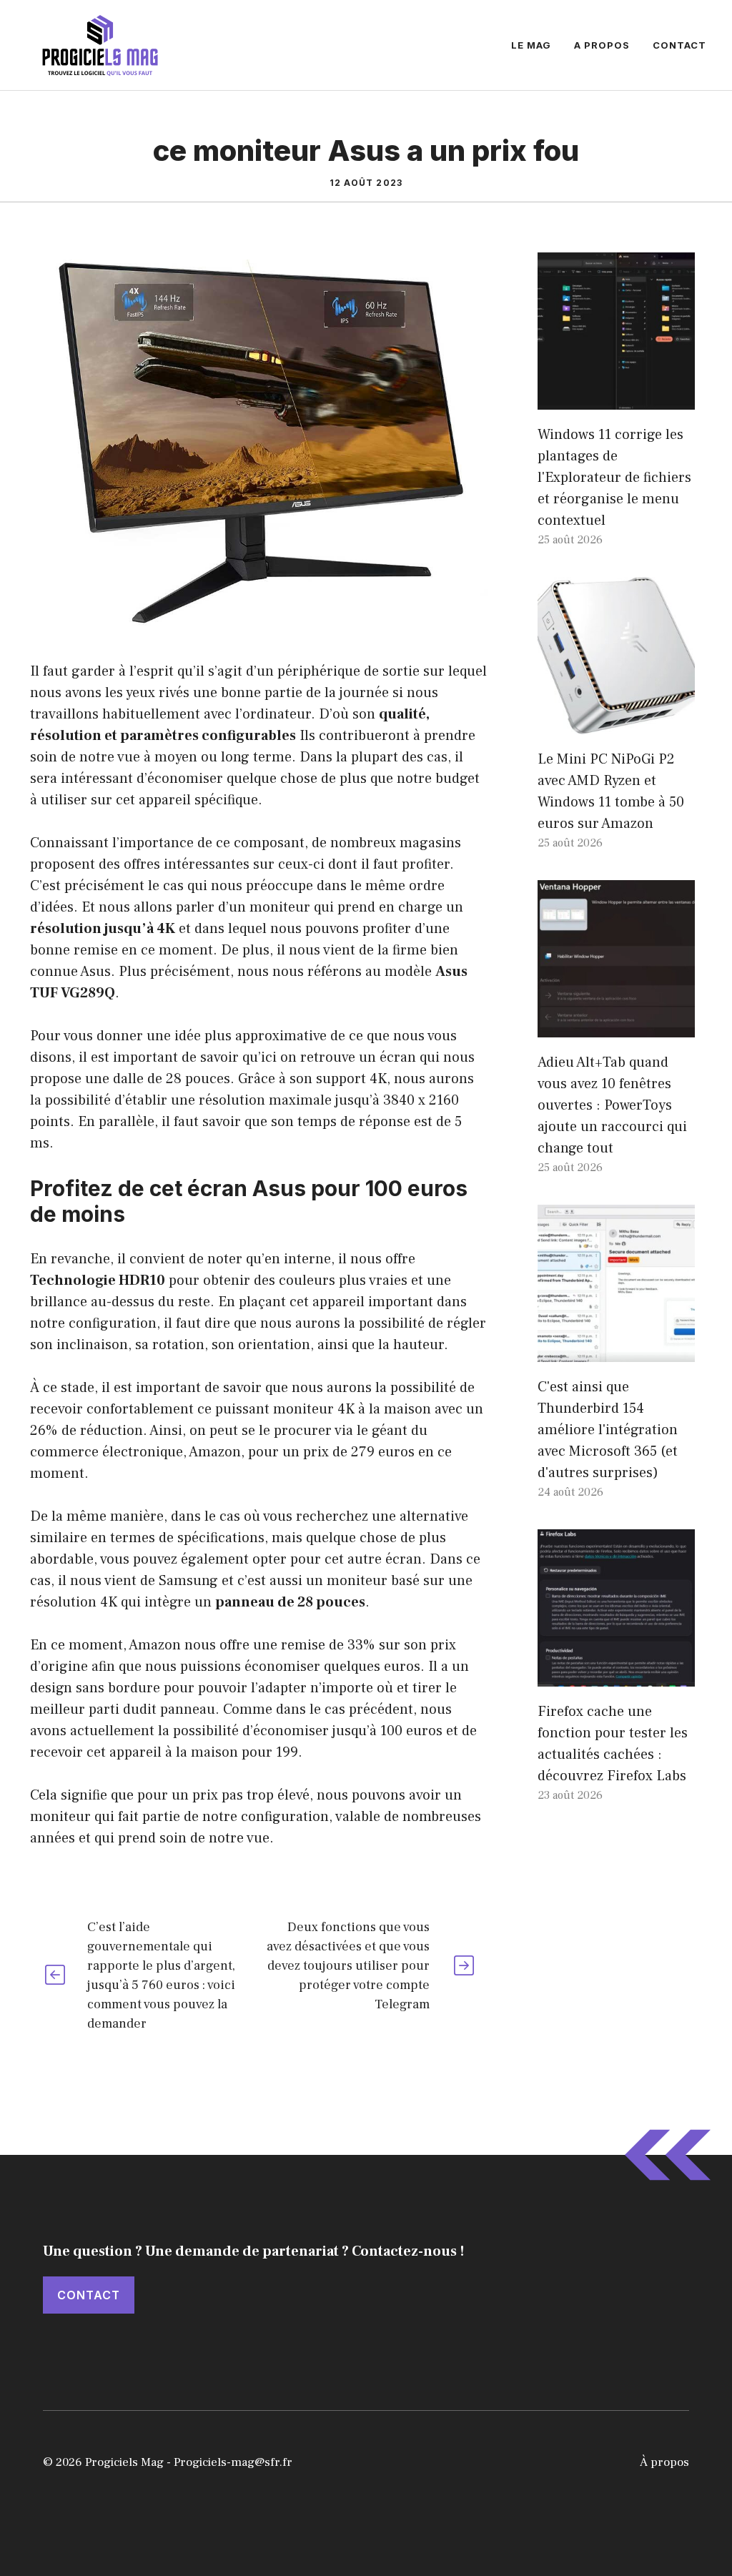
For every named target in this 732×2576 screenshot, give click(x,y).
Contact (679, 45)
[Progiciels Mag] (100, 44)
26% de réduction (86, 1431)
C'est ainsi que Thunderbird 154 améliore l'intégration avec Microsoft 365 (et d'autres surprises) (608, 1430)
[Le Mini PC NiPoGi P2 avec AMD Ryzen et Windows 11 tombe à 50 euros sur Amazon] (616, 724)
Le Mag (531, 45)
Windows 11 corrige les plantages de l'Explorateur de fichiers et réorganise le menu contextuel (614, 478)
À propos (664, 2462)
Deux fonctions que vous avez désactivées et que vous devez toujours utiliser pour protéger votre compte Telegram (348, 1966)
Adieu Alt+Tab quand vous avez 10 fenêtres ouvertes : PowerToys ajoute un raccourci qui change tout (612, 1105)
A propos (602, 45)
